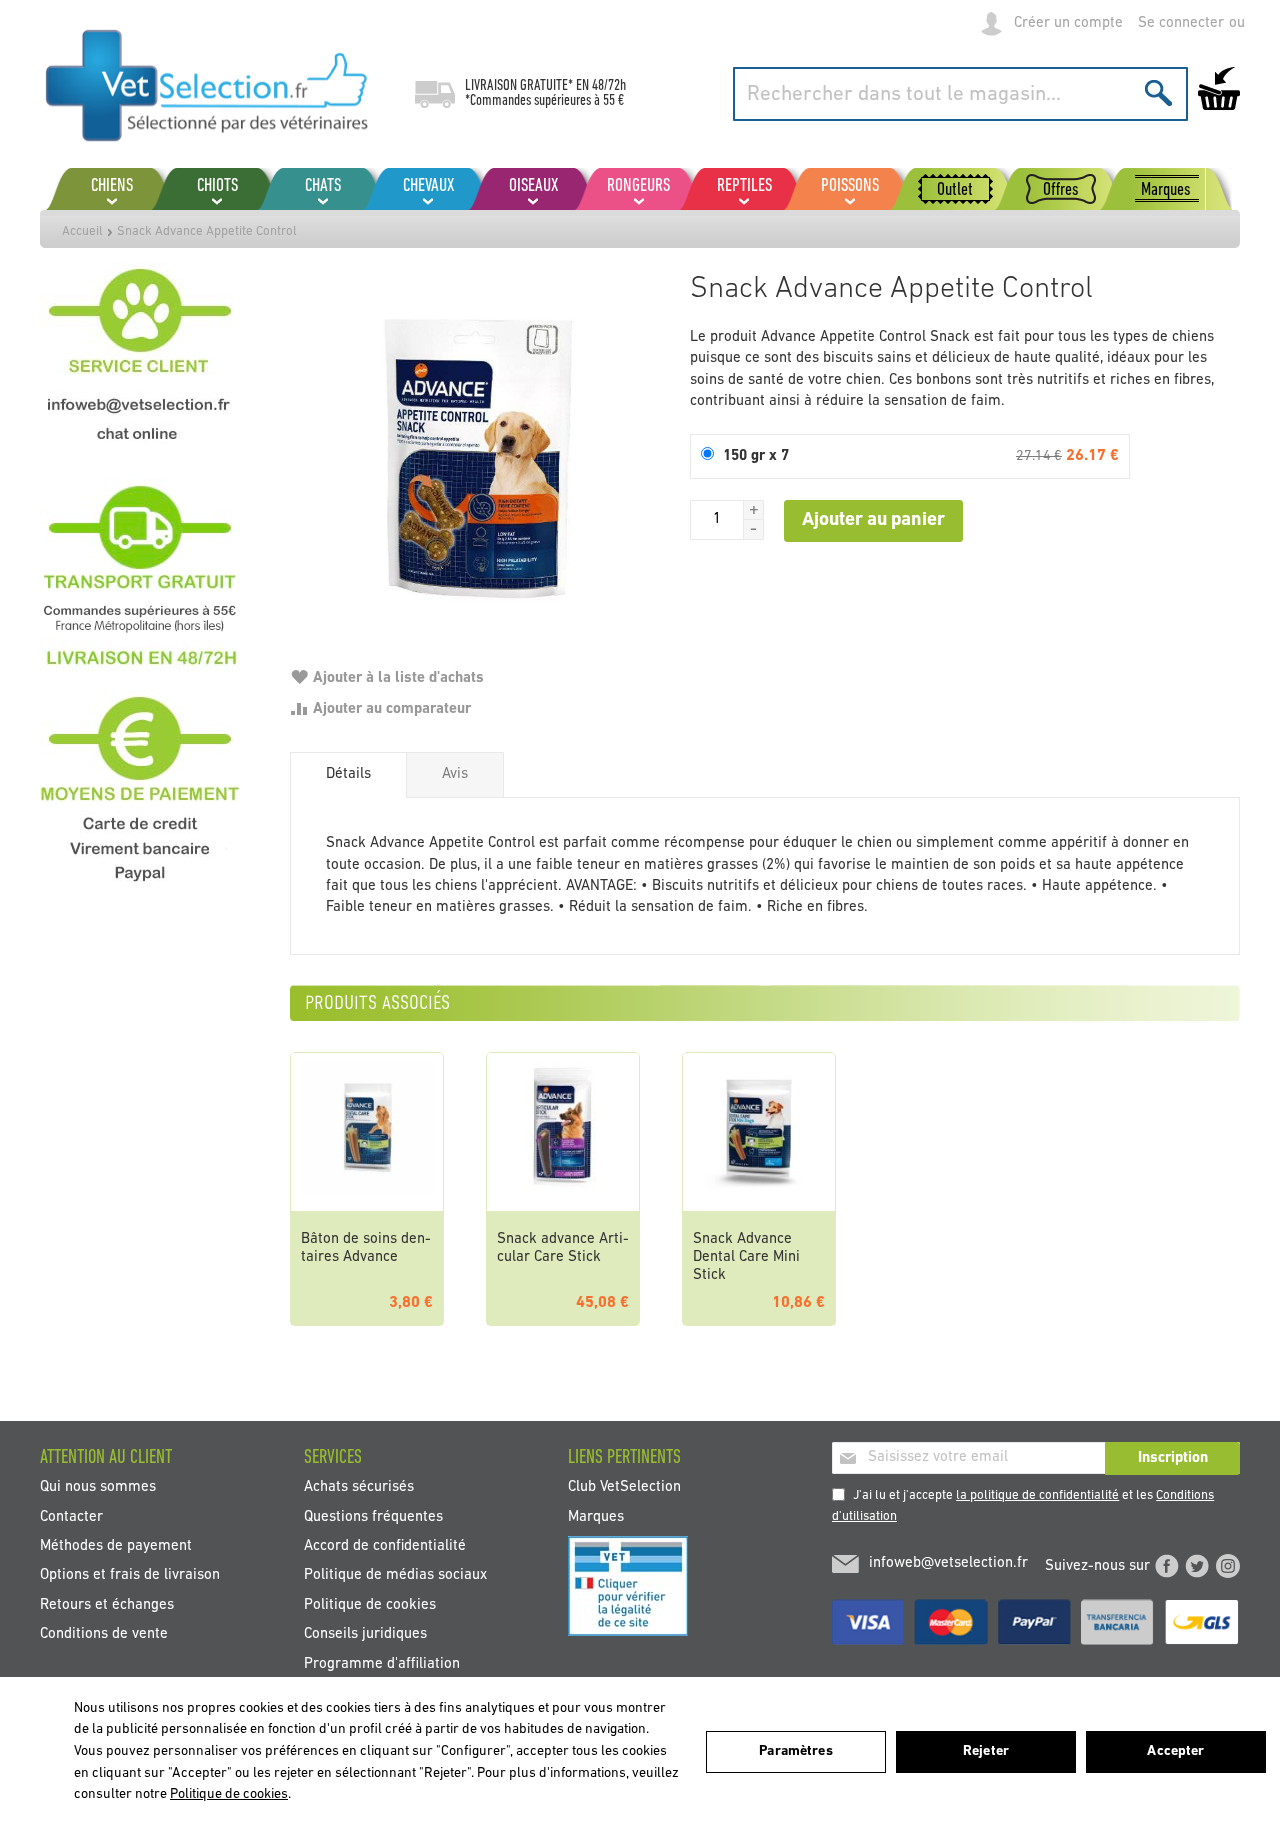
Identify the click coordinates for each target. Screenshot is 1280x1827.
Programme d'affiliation (382, 1663)
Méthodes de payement (116, 1546)
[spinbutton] (717, 520)
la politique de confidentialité (1037, 1495)
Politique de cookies (370, 1604)
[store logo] (207, 85)
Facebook (1167, 1566)
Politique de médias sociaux (395, 1575)
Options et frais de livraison (130, 1575)
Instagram (1228, 1566)
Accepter (1175, 1751)
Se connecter (1181, 23)
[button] (754, 510)
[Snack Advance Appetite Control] (480, 453)
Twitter (1197, 1566)
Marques (596, 1516)
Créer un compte (1068, 23)
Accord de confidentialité (385, 1546)
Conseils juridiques (365, 1634)
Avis (455, 774)
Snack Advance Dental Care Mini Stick (746, 1257)
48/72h (609, 86)
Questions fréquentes (373, 1516)
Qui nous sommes (98, 1487)
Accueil (82, 231)
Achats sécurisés (359, 1487)
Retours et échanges (107, 1604)
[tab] (348, 775)
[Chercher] (1158, 92)
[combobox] (960, 94)
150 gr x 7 (756, 456)
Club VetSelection (624, 1487)
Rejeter (986, 1751)
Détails (348, 774)
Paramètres (795, 1751)
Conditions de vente (104, 1634)
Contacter (71, 1516)
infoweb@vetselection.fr (948, 1563)
